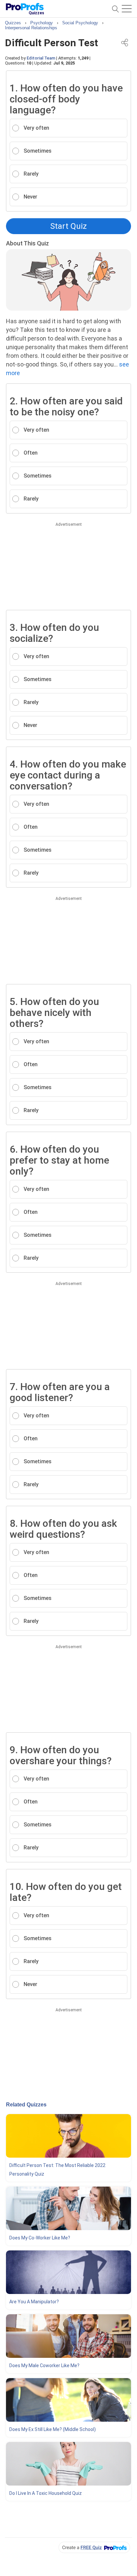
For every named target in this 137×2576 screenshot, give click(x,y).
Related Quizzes (26, 2105)
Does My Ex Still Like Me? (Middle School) (53, 2429)
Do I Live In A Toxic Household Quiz (46, 2493)
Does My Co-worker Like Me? (40, 2238)
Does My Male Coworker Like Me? (44, 2365)
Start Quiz (68, 226)
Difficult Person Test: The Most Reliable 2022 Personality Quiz (57, 2170)
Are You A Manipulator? (34, 2302)
